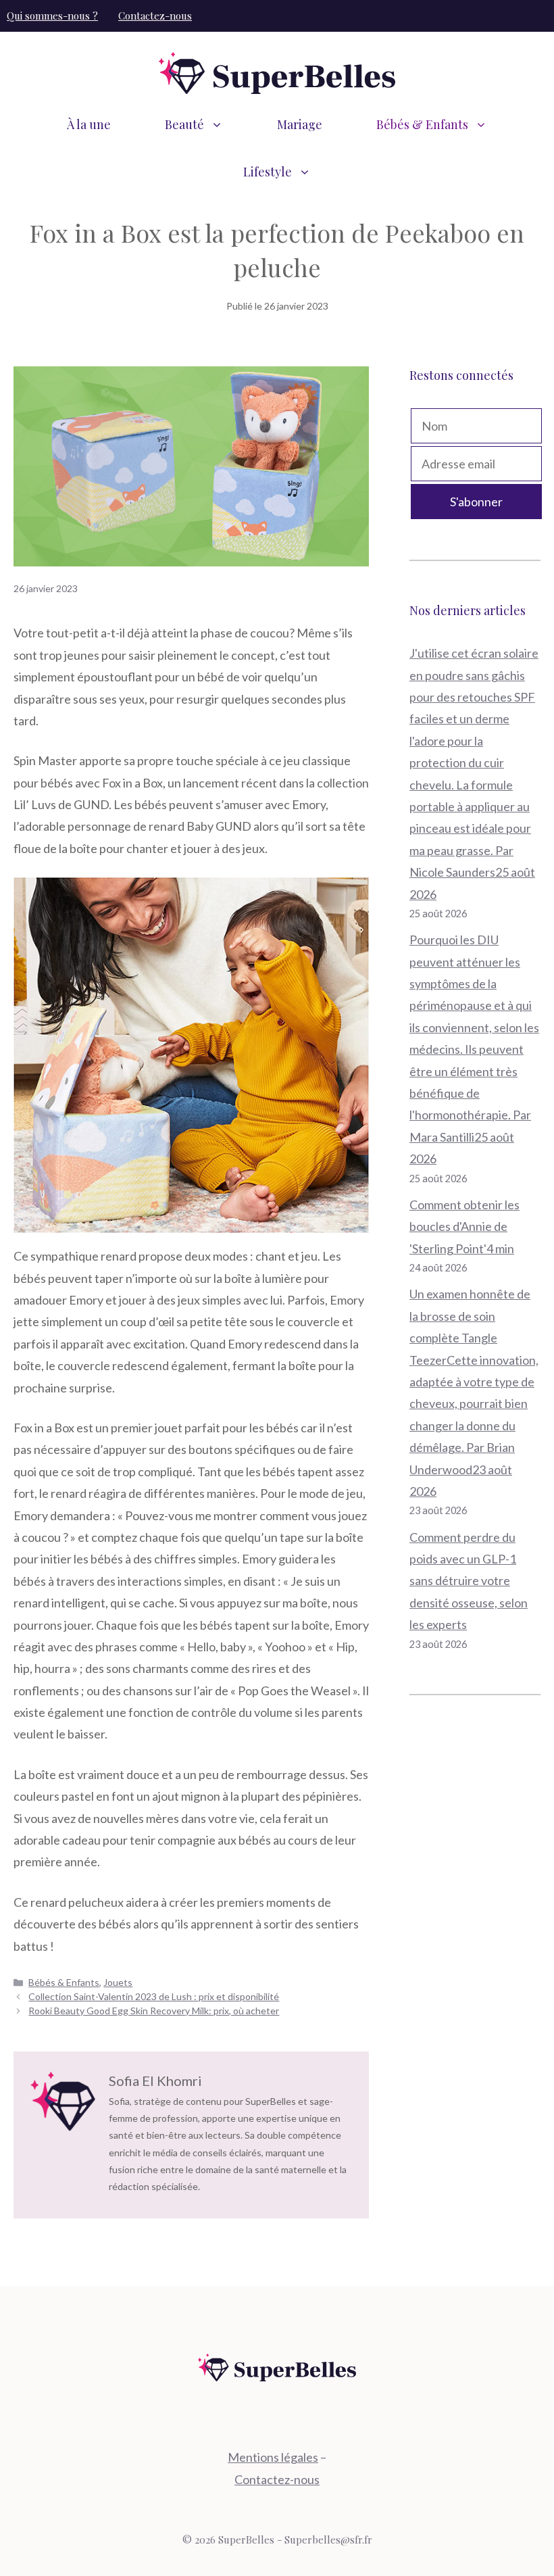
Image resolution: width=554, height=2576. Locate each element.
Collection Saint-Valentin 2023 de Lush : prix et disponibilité (154, 1996)
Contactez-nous (155, 16)
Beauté (184, 124)
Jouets (118, 1982)
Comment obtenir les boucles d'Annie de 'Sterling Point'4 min (464, 1226)
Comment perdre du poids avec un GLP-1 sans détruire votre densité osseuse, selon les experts (469, 1581)
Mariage (300, 124)
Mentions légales (273, 2457)
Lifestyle (268, 172)
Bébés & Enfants (422, 124)
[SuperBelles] (277, 72)
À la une (89, 124)
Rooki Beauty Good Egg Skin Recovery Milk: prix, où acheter (154, 2011)
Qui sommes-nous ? (52, 16)
